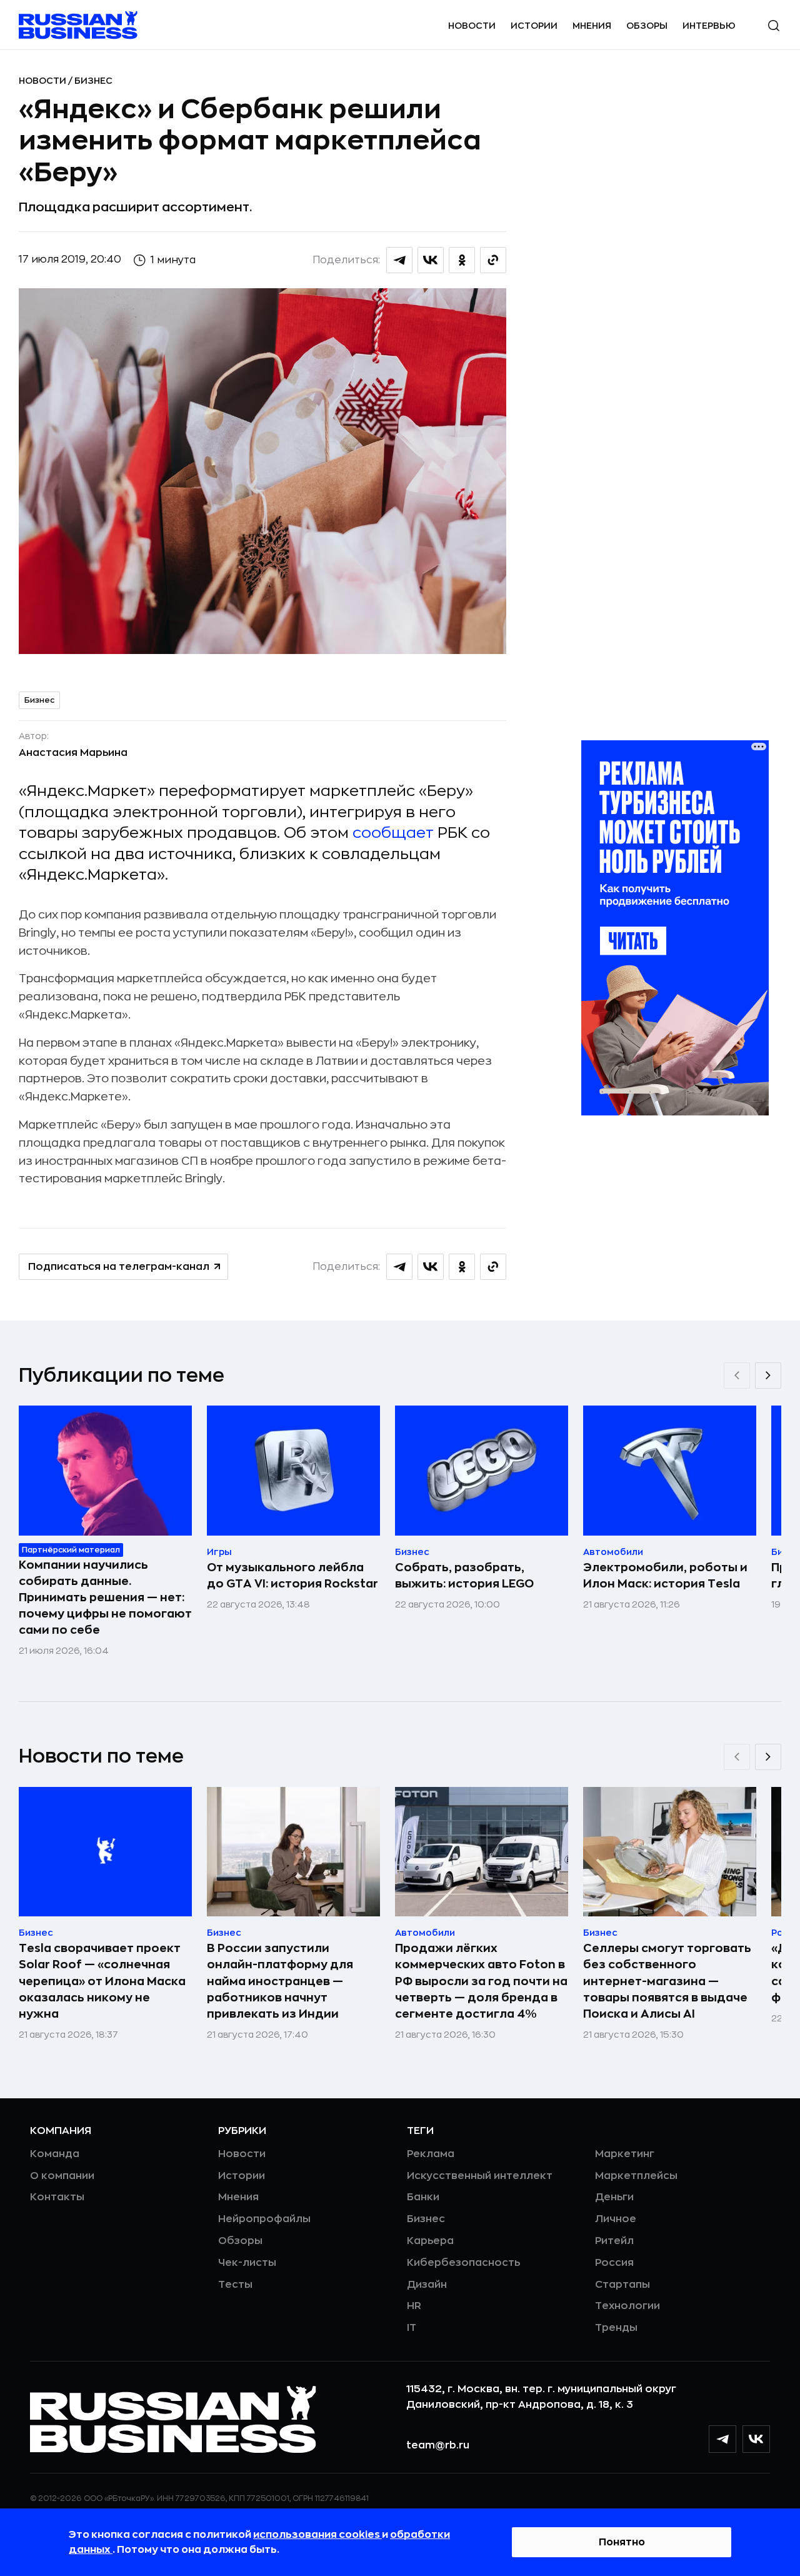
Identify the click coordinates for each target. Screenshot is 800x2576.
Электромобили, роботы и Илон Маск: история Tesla (665, 1576)
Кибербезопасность (463, 2263)
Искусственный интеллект (480, 2176)
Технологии (627, 2306)
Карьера (430, 2241)
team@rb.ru (438, 2445)
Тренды (616, 2328)
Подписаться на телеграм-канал (119, 1267)
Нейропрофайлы (264, 2219)
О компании (62, 2176)
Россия (614, 2263)
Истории (534, 26)
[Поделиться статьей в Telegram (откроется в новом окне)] (399, 260)
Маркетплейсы (636, 2176)
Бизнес (93, 81)
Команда (55, 2154)
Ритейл (614, 2241)
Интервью (709, 26)
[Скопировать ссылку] (493, 260)
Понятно (622, 2542)
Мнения (592, 26)
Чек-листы (247, 2263)
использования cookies (317, 2535)
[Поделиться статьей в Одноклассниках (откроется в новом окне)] (462, 260)
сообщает (393, 833)
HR (414, 2306)
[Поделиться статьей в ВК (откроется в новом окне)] (431, 260)
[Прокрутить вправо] (768, 1376)
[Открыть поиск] (774, 26)
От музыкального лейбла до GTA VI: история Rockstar (292, 1576)
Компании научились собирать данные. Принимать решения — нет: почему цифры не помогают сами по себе (105, 1597)
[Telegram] (722, 2439)
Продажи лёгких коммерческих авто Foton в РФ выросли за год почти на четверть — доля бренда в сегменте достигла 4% (481, 1981)
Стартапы (622, 2285)
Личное (616, 2219)
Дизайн (427, 2285)
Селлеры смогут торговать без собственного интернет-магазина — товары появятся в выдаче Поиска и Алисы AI (667, 1981)
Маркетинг (625, 2154)
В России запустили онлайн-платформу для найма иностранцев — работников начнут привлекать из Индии (280, 1981)
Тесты (235, 2285)
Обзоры (647, 26)
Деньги (614, 2197)
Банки (423, 2197)
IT (412, 2328)
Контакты (57, 2197)
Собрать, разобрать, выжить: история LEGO (464, 1576)
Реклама (431, 2154)
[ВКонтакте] (756, 2439)
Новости (472, 26)
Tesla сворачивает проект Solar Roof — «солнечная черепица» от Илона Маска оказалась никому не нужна (102, 1981)
